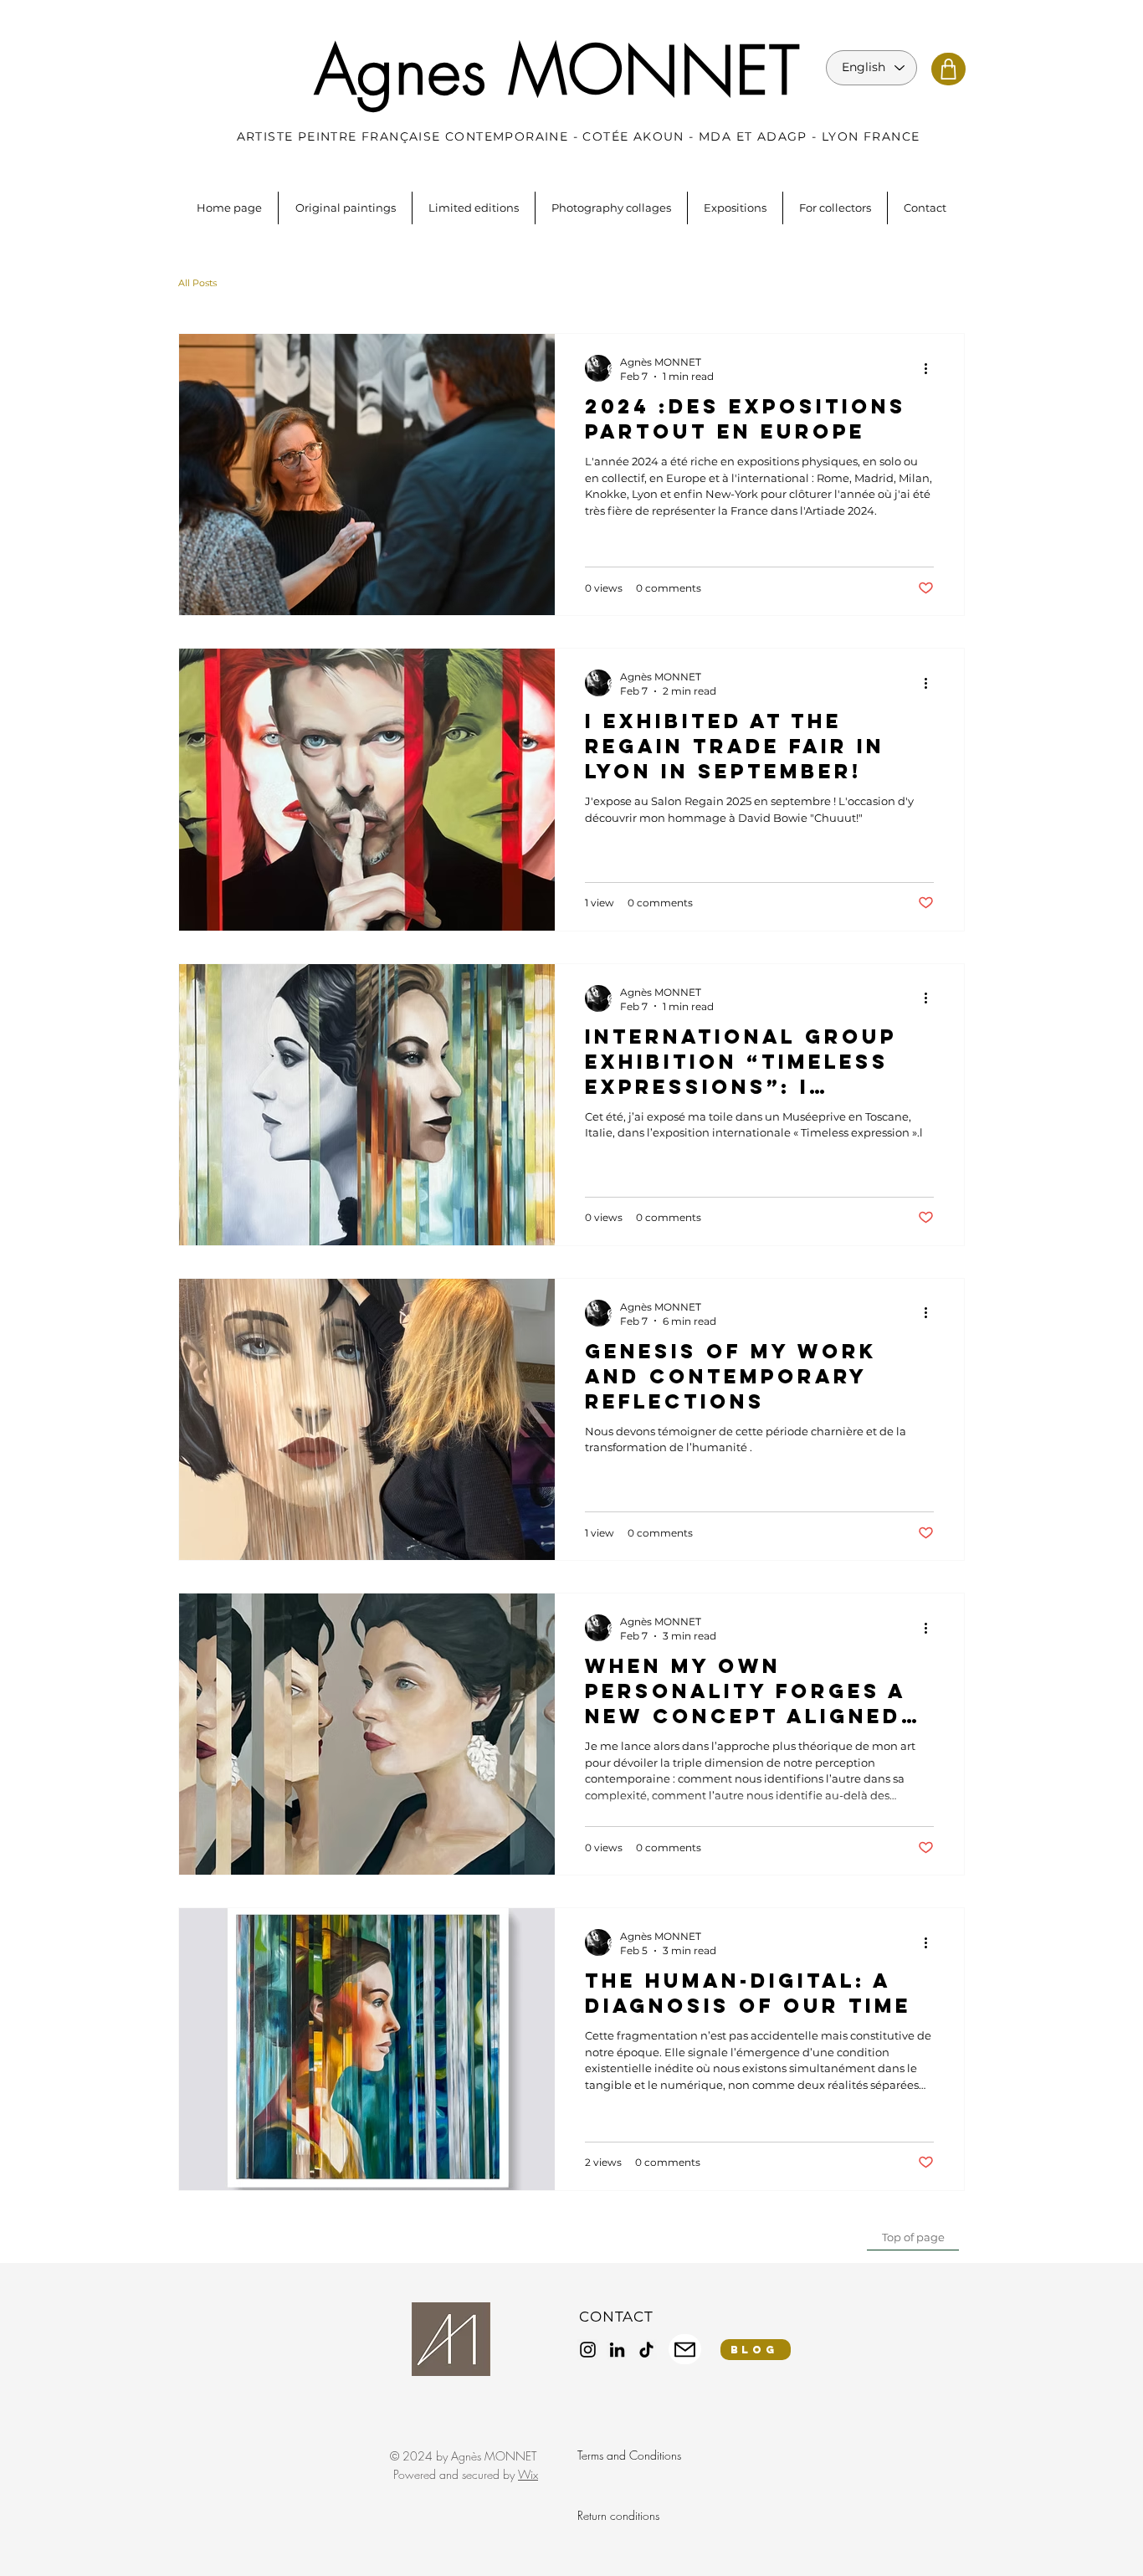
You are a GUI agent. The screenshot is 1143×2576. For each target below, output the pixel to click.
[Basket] (948, 69)
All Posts (197, 283)
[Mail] (685, 2349)
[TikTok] (646, 2350)
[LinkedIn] (617, 2350)
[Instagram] (588, 2350)
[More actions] (931, 368)
